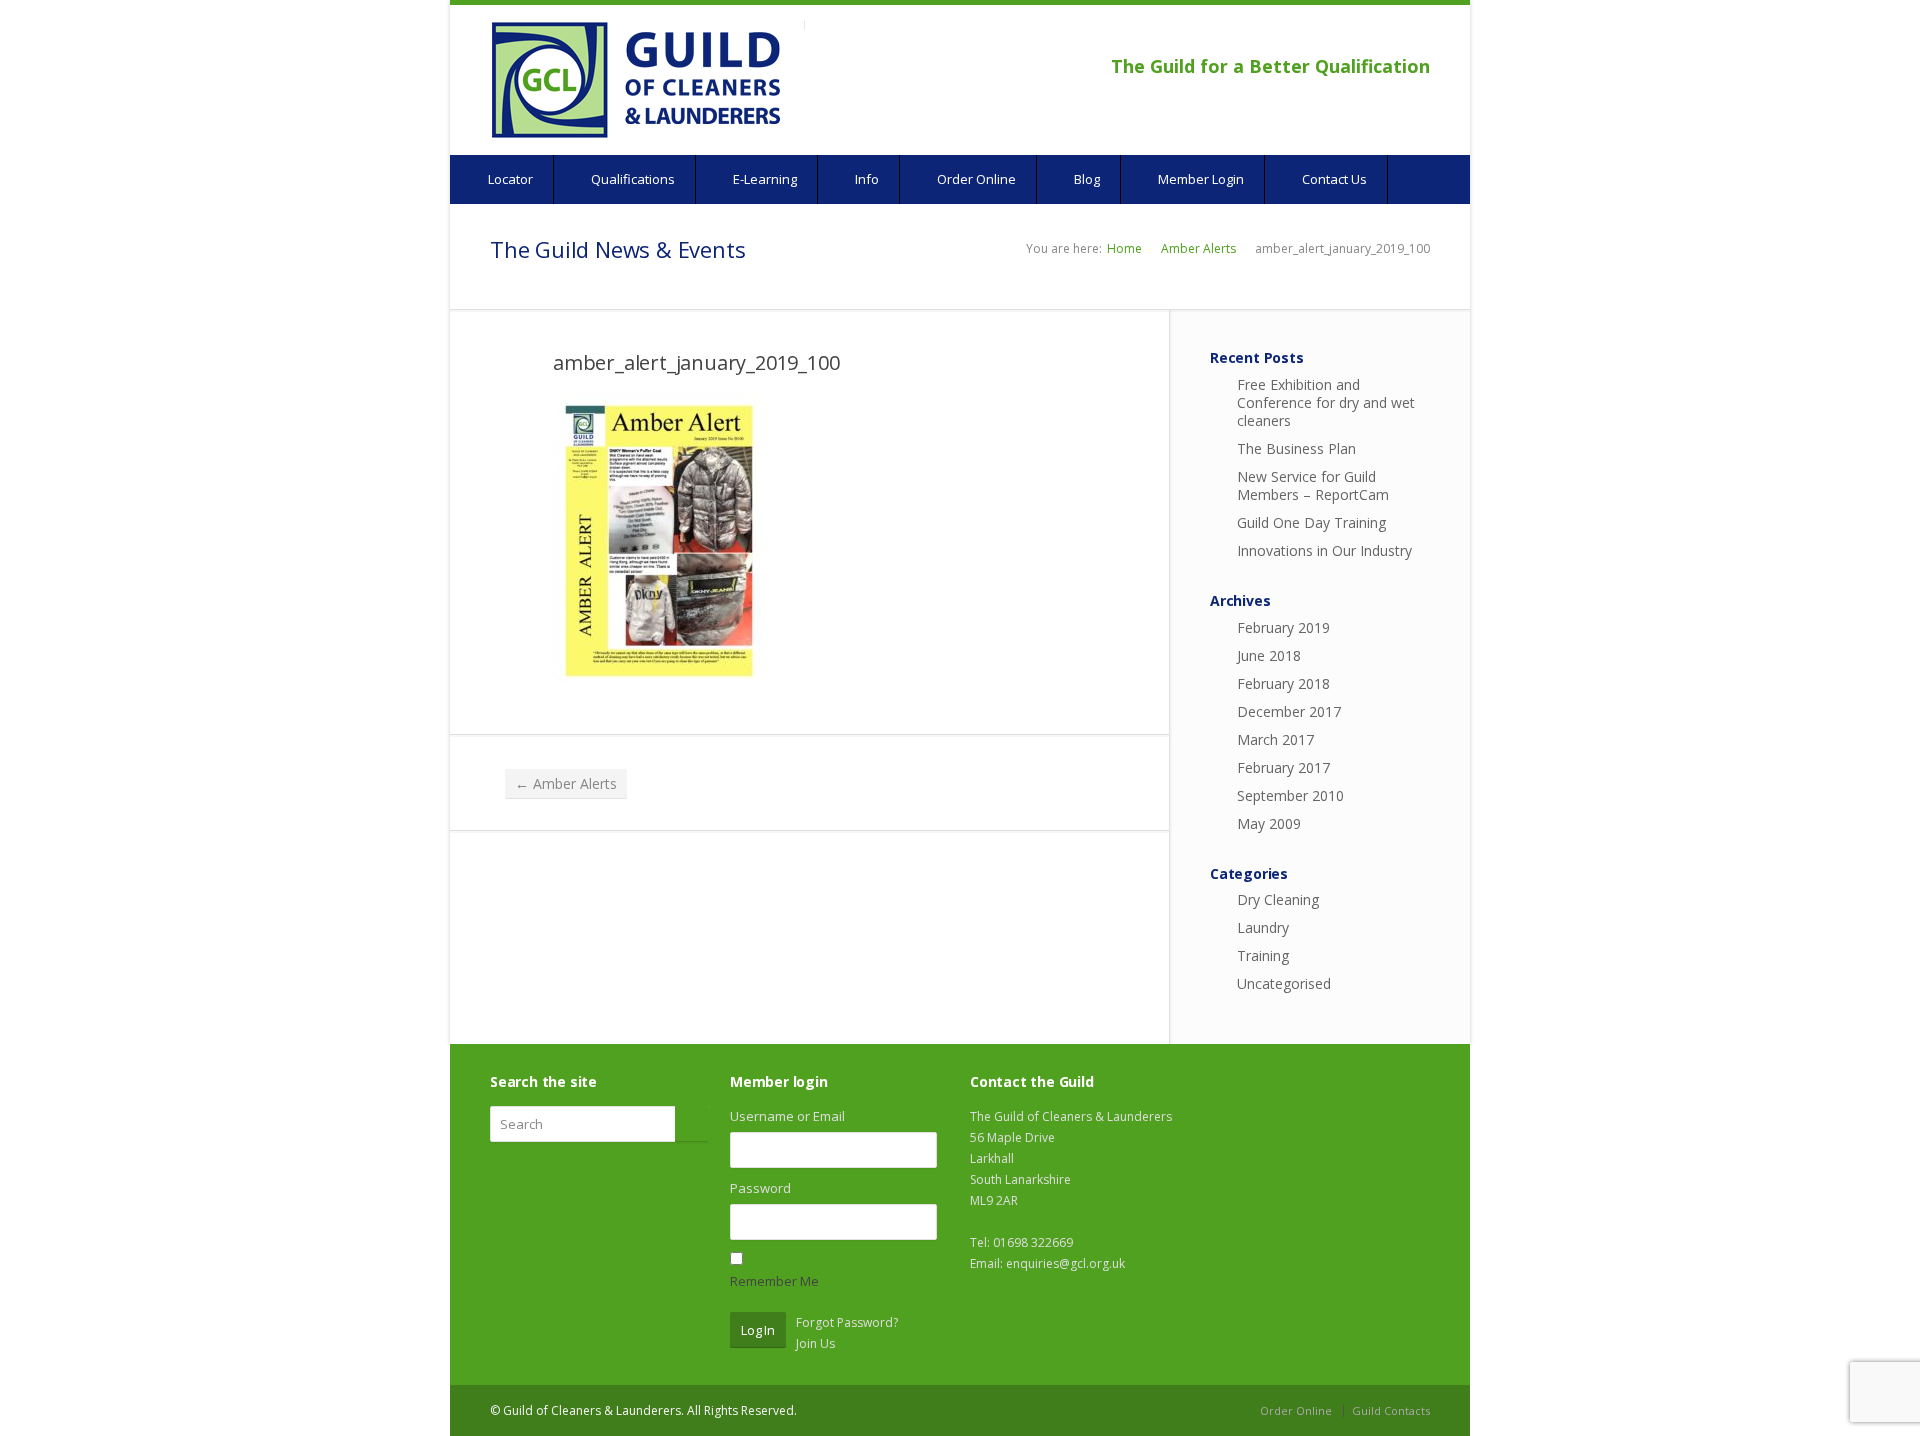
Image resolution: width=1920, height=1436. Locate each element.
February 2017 (1283, 767)
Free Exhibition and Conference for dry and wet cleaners (1326, 402)
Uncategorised (1284, 983)
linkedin (1416, 36)
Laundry (1263, 927)
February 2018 (1283, 683)
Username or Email (787, 1116)
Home (1124, 248)
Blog (1085, 179)
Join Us (815, 1343)
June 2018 (1269, 655)
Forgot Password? (847, 1322)
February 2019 (1283, 627)
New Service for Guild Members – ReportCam (1313, 485)
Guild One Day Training (1311, 522)
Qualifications (631, 179)
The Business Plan (1296, 448)
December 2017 (1289, 711)
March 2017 (1275, 739)
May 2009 (1269, 823)
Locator (509, 179)
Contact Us (1333, 179)
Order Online (975, 179)
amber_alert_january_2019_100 (696, 362)
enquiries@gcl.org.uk (1065, 1263)
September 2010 (1290, 795)
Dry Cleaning (1278, 899)
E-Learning (763, 179)
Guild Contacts (1391, 1410)
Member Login (1199, 179)
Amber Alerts (1198, 248)
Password (760, 1188)
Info (865, 179)
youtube (1389, 36)
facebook (1366, 36)
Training (1263, 955)
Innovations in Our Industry (1324, 550)
